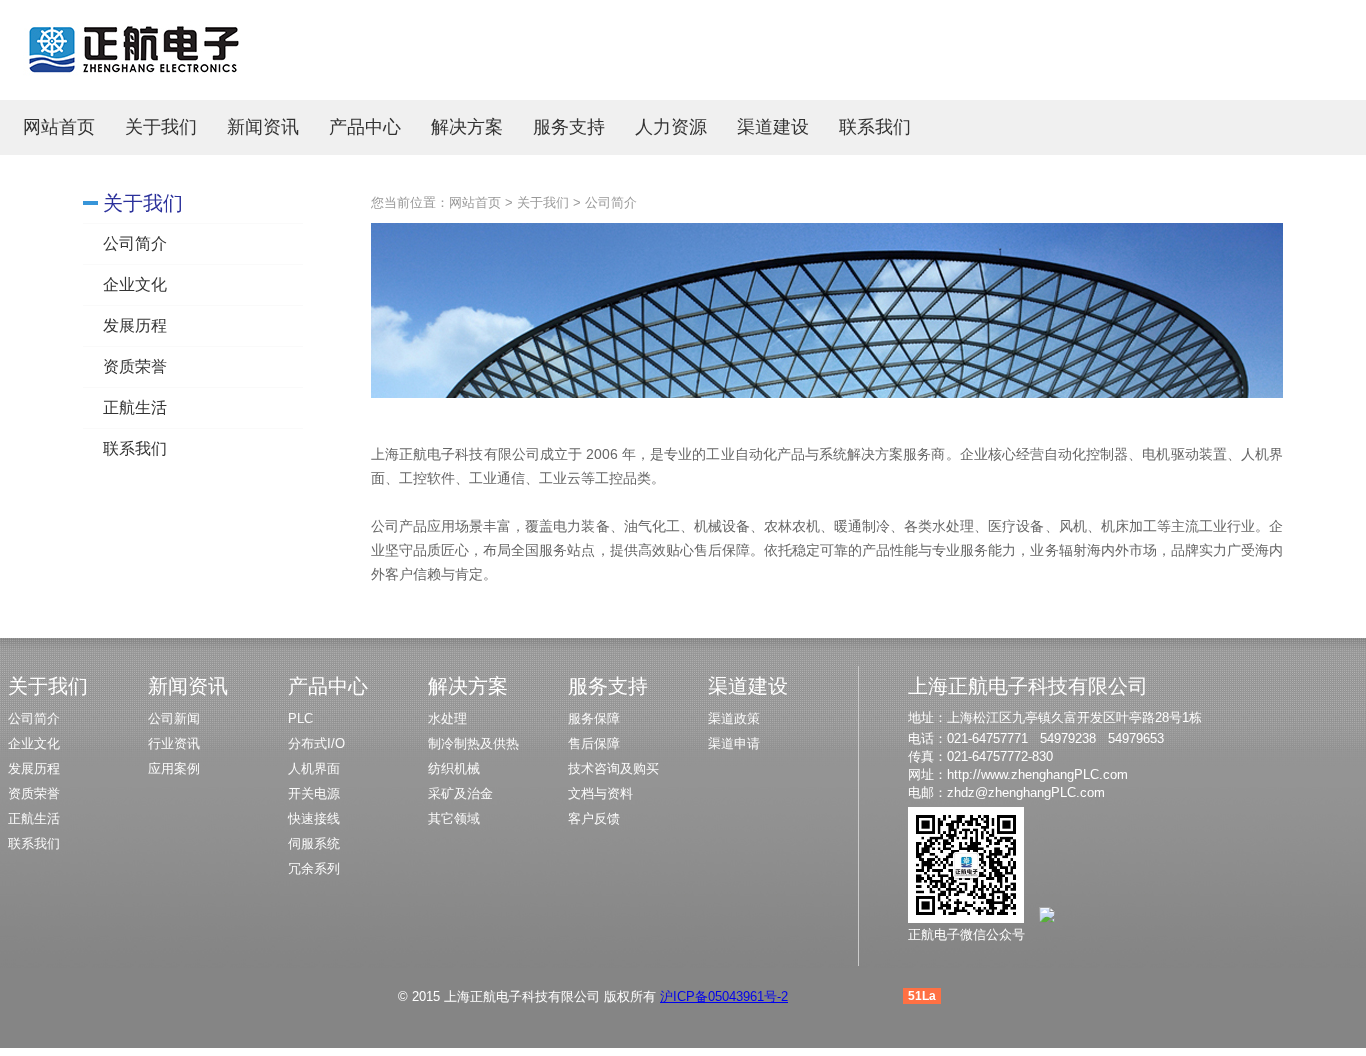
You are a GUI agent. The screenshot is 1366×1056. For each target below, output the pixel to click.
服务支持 (569, 127)
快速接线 (314, 818)
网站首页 (59, 127)
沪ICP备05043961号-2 (724, 996)
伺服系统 (314, 843)
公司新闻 (174, 718)
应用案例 (174, 768)
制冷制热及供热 (473, 743)
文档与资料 (600, 793)
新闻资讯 (263, 127)
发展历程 (135, 325)
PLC (300, 718)
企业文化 (135, 284)
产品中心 (365, 127)
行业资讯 (174, 743)
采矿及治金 (460, 793)
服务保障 (594, 718)
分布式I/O (316, 743)
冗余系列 (314, 868)
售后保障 (594, 743)
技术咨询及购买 (613, 768)
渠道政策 (734, 718)
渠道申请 (734, 743)
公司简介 (135, 243)
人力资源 (671, 127)
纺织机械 (454, 768)
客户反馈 (594, 818)
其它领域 (454, 818)
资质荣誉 (135, 366)
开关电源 (314, 793)
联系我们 (875, 127)
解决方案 (467, 127)
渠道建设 (773, 127)
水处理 (447, 718)
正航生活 (135, 407)
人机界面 (314, 768)
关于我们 (161, 127)
